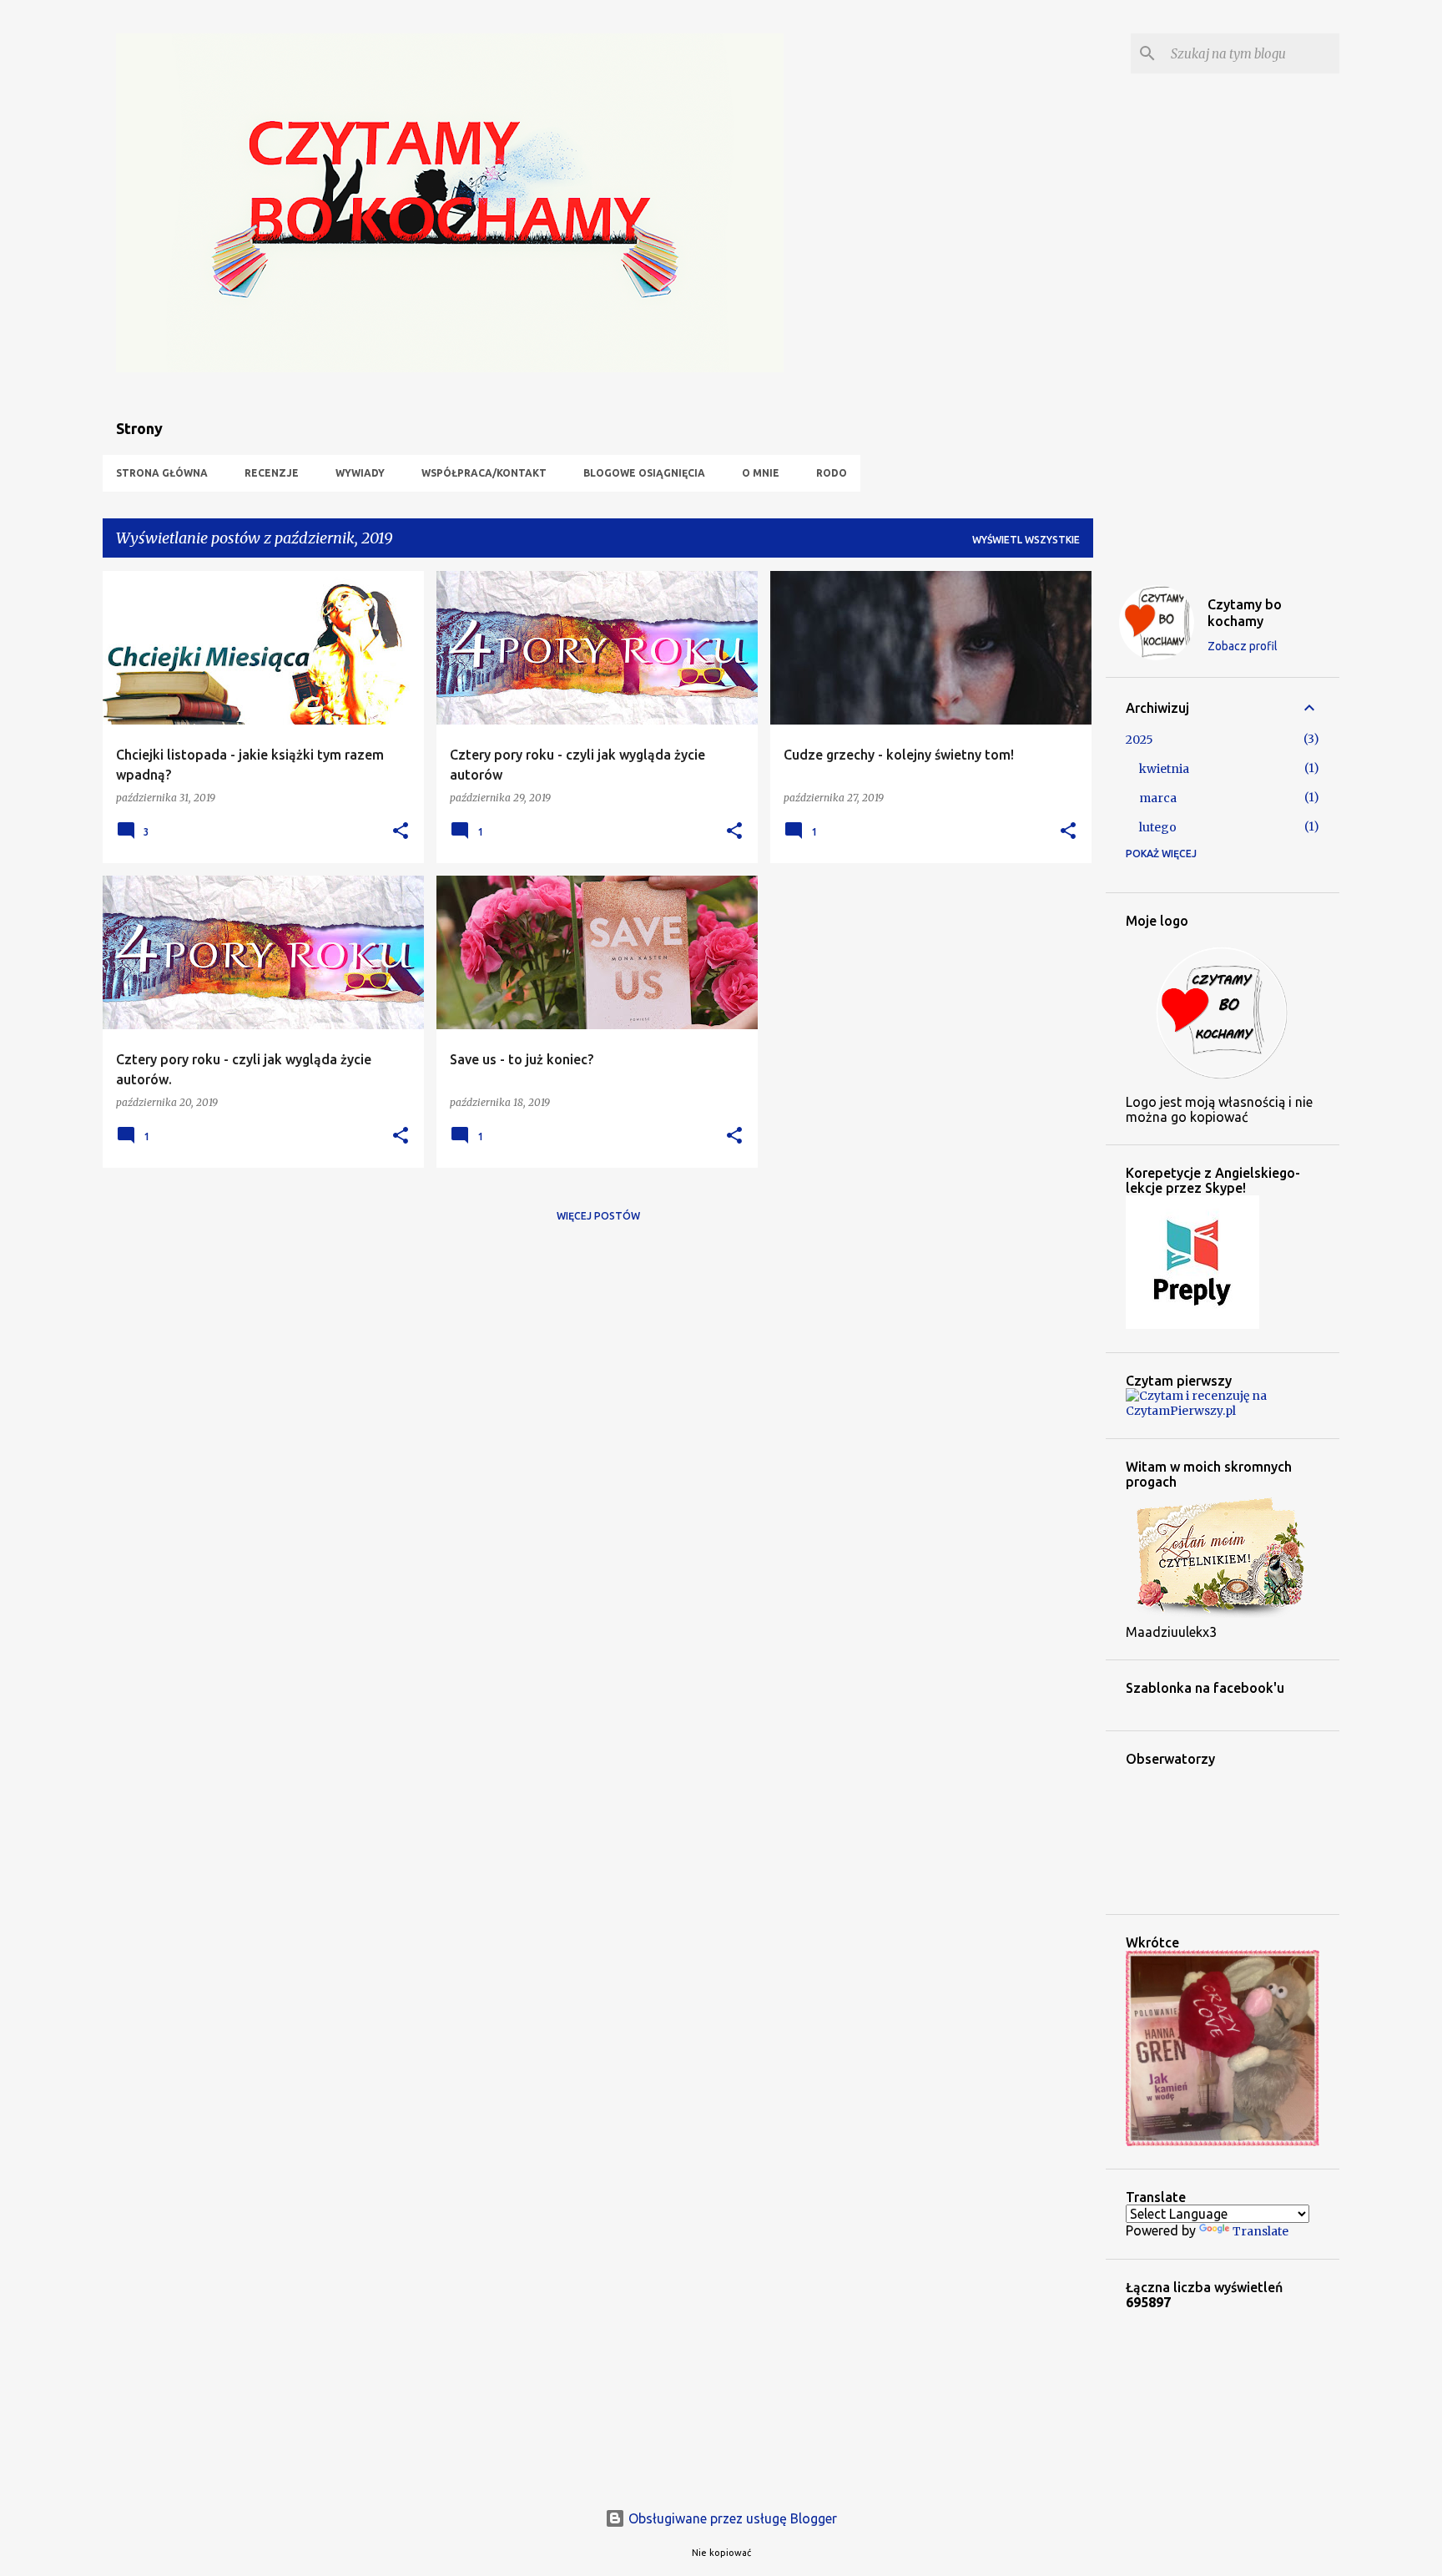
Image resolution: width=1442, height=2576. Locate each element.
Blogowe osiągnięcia (644, 473)
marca (1158, 798)
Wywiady (360, 473)
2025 (1139, 740)
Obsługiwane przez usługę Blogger (731, 2518)
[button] (401, 832)
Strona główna (162, 473)
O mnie (761, 473)
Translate (1260, 2231)
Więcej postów (598, 1216)
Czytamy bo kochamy (1245, 613)
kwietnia (1164, 769)
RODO (832, 473)
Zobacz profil (1243, 646)
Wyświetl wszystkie (1026, 540)
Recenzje (272, 473)
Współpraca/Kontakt (484, 473)
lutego (1158, 827)
